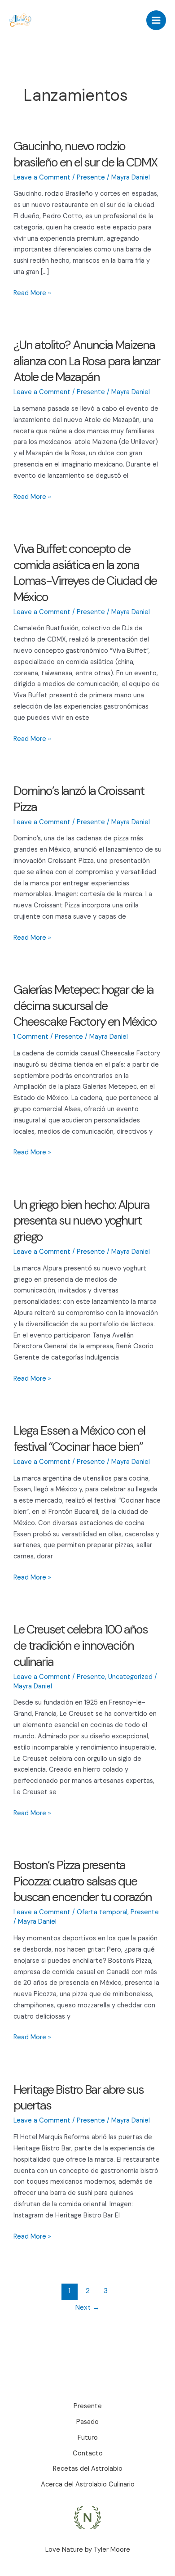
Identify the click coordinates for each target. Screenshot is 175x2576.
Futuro (88, 2438)
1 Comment (31, 1037)
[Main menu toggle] (156, 20)
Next (87, 2307)
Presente (91, 177)
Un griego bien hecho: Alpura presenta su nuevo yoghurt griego (81, 1221)
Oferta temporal (102, 1912)
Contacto (88, 2453)
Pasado (87, 2422)
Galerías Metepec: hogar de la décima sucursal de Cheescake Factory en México (85, 1005)
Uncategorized (130, 1677)
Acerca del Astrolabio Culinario (88, 2484)
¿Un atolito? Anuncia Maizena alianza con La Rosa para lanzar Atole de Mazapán (87, 361)
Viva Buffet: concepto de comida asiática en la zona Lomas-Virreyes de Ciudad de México (85, 573)
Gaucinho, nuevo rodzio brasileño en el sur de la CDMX (85, 154)
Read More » (32, 294)
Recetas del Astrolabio (88, 2469)
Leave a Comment (42, 177)
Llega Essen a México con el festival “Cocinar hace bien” (79, 1438)
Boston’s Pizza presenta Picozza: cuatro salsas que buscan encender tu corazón (83, 1881)
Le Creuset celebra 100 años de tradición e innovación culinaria (81, 1645)
